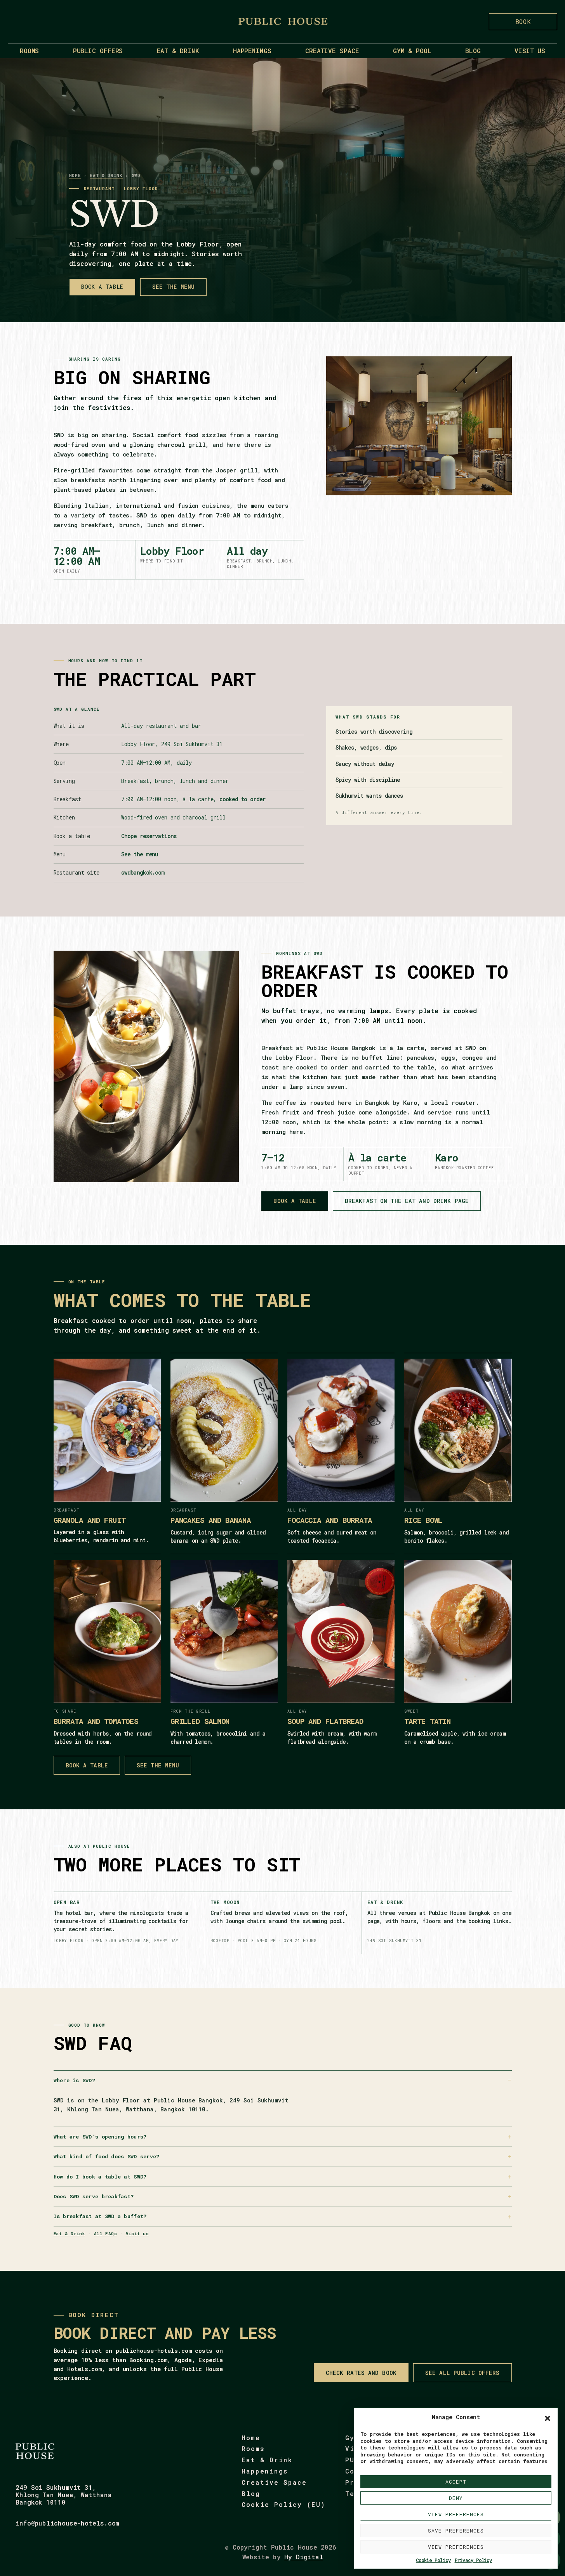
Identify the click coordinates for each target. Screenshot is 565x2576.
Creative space (332, 51)
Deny (456, 2498)
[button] (548, 2418)
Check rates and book (361, 2373)
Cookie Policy (433, 2560)
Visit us (530, 51)
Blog (473, 51)
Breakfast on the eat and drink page (407, 1201)
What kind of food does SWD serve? (107, 2156)
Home (75, 175)
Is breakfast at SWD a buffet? (100, 2216)
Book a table (102, 287)
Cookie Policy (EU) (283, 2504)
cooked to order (243, 799)
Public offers (98, 51)
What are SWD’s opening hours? (100, 2137)
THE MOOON (225, 1902)
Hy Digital (303, 2557)
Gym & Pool (412, 51)
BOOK (523, 22)
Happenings (252, 51)
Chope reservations (149, 836)
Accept (456, 2482)
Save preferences (456, 2531)
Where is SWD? (75, 2080)
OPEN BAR (67, 1902)
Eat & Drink (178, 51)
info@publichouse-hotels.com (67, 2523)
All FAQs (106, 2233)
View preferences (456, 2514)
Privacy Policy (474, 2560)
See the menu (173, 287)
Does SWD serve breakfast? (94, 2196)
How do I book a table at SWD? (100, 2177)
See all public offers (462, 2373)
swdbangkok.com (143, 872)
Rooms (30, 51)
